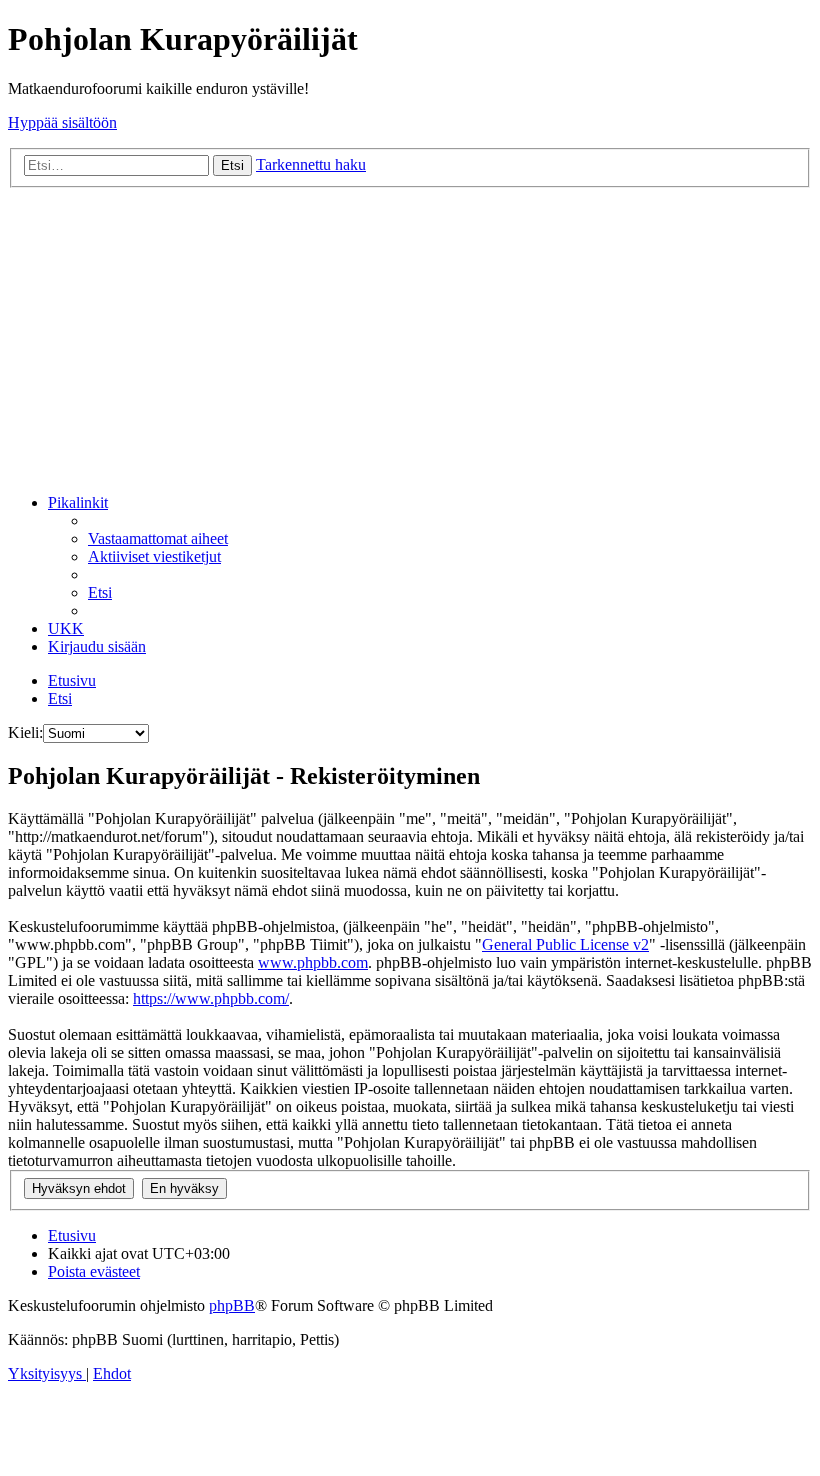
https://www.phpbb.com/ (211, 998)
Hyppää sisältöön (62, 122)
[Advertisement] (410, 338)
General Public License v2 (565, 944)
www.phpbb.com (313, 962)
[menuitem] (158, 538)
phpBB (232, 1305)
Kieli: (25, 732)
